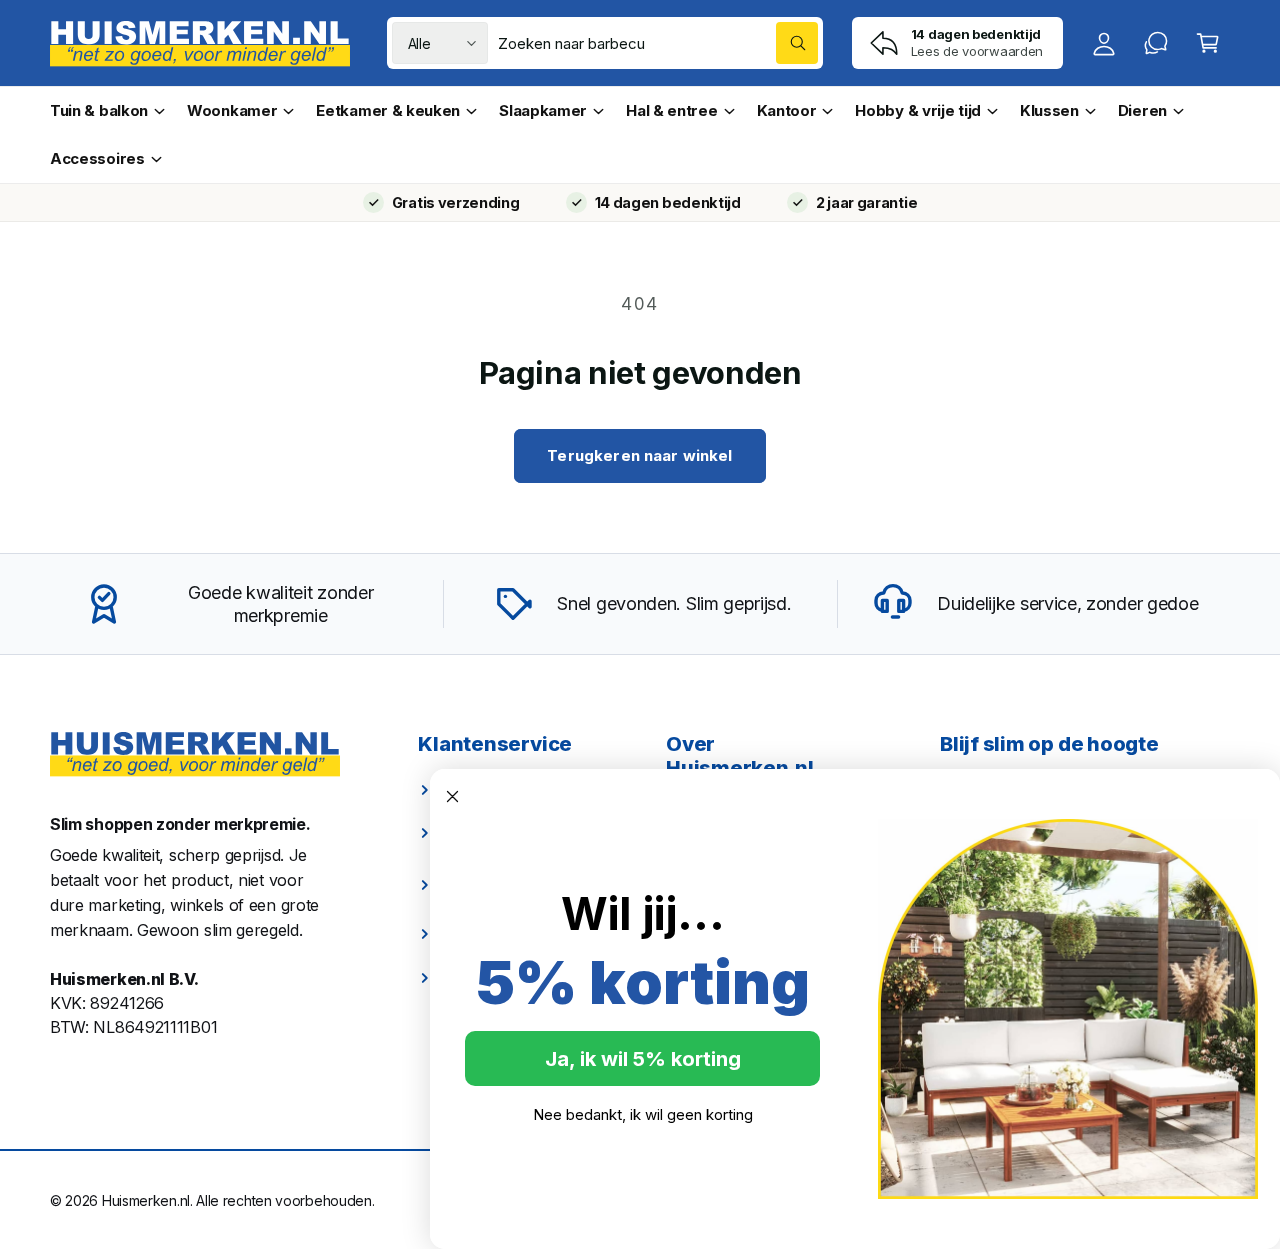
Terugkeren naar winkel (639, 455)
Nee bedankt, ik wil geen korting (643, 1114)
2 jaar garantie (866, 202)
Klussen (1049, 110)
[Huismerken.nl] (195, 754)
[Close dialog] (452, 796)
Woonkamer (232, 110)
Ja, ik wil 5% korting (643, 1059)
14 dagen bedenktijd (668, 202)
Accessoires (97, 158)
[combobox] (658, 43)
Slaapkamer (543, 110)
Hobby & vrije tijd (918, 110)
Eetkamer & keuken (388, 110)
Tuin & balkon (99, 110)
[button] (1208, 43)
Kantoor (787, 110)
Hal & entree (671, 110)
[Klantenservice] (1156, 43)
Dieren (1142, 110)
